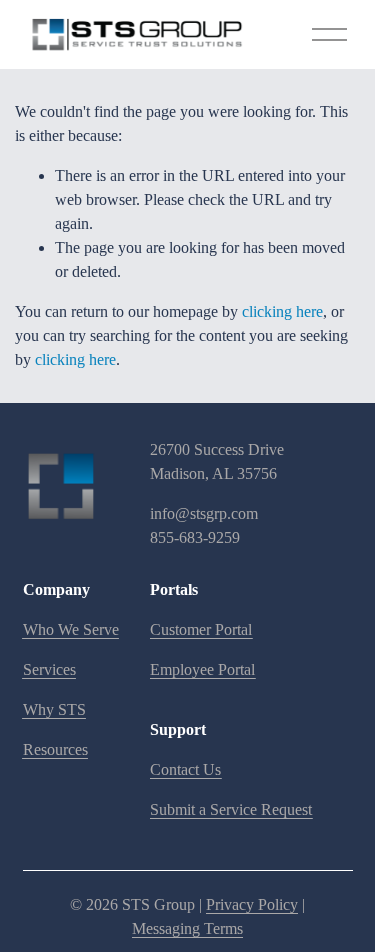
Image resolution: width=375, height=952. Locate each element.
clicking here (282, 311)
